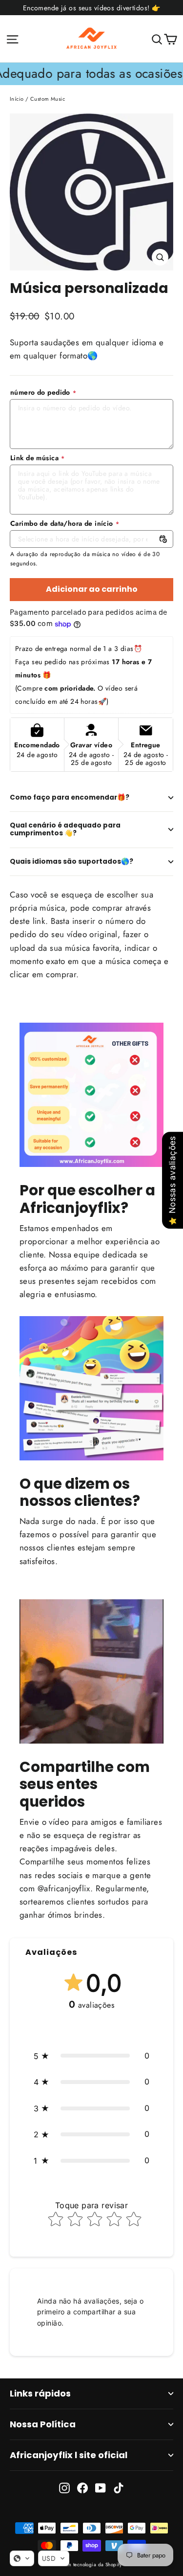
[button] (91, 2056)
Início (17, 99)
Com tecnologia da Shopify (91, 2565)
